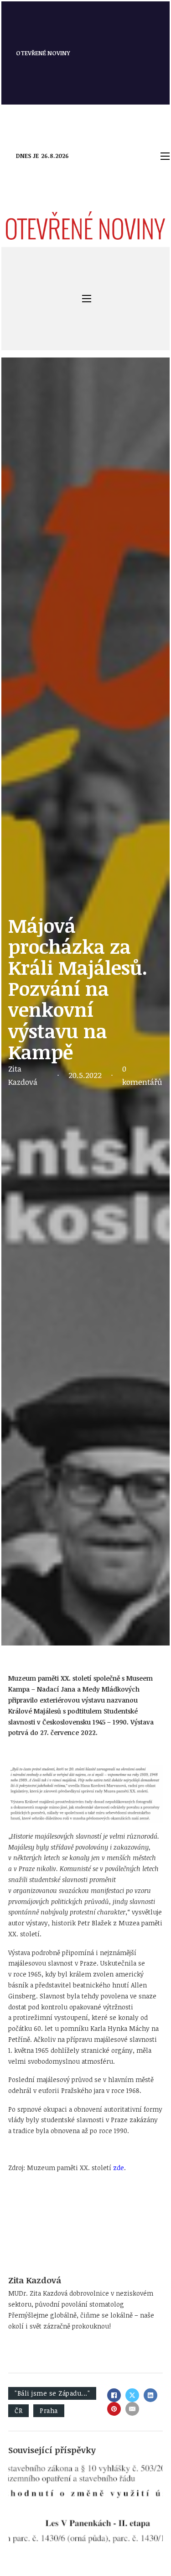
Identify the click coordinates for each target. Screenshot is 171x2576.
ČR (18, 2410)
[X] (132, 2395)
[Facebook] (114, 2395)
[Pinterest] (114, 2409)
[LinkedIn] (150, 2395)
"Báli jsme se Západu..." (52, 2393)
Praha (49, 2410)
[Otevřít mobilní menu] (165, 156)
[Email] (132, 2409)
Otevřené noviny (43, 53)
